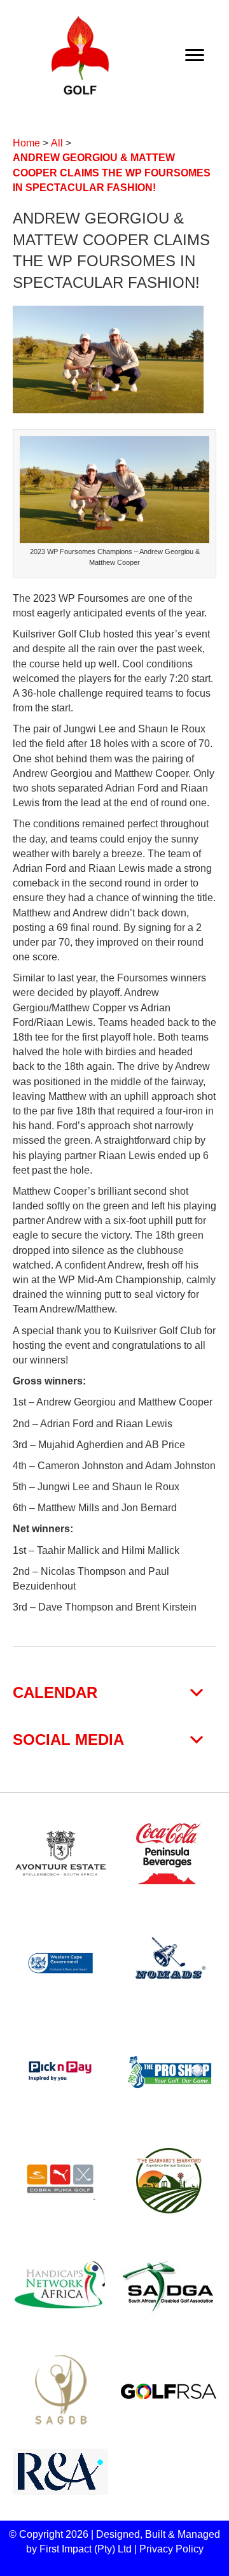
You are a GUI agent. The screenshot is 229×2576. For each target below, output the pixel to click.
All (57, 143)
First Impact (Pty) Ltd (86, 2549)
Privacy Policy (171, 2549)
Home (26, 143)
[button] (114, 1693)
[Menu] (195, 55)
